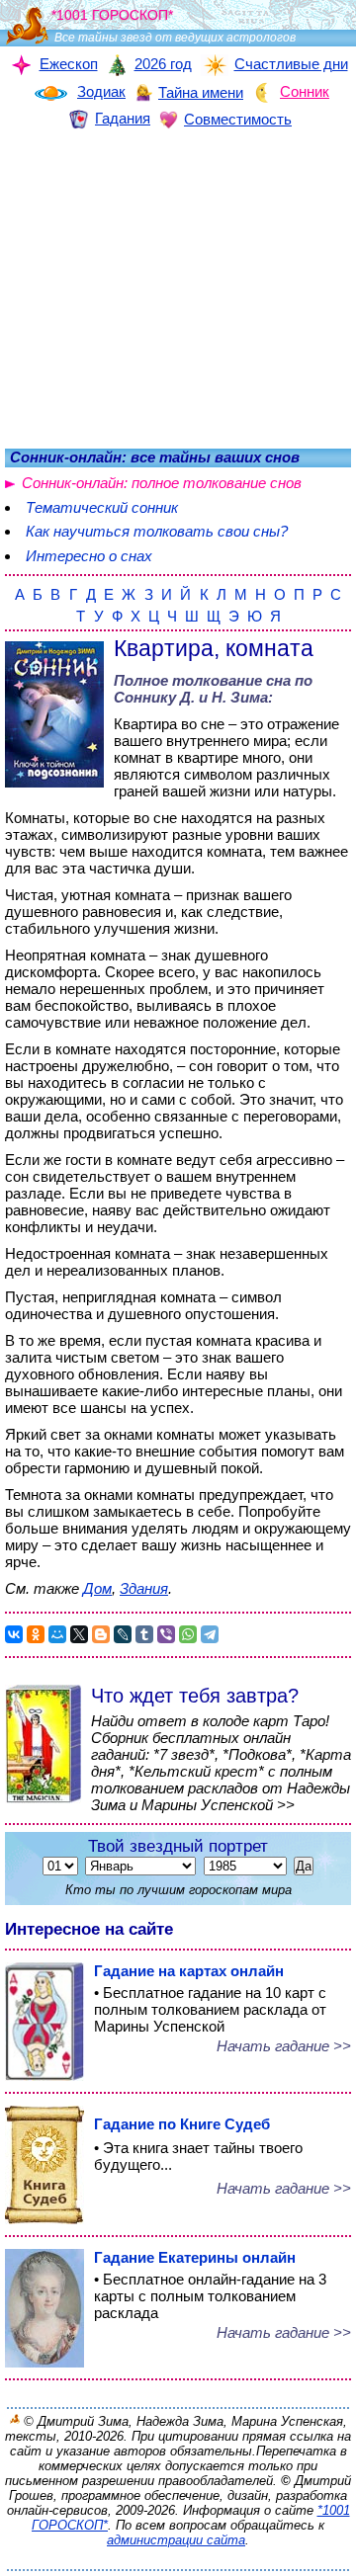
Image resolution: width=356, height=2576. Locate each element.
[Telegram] (210, 1634)
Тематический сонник (102, 507)
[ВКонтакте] (14, 1634)
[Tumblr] (144, 1634)
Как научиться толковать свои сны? (157, 531)
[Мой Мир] (57, 1634)
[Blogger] (101, 1634)
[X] (79, 1634)
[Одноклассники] (36, 1634)
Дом (97, 1588)
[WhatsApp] (188, 1634)
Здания (144, 1588)
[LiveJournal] (123, 1634)
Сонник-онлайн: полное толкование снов (162, 483)
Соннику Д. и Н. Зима (191, 697)
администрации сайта (176, 2540)
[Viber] (166, 1634)
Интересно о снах (89, 556)
